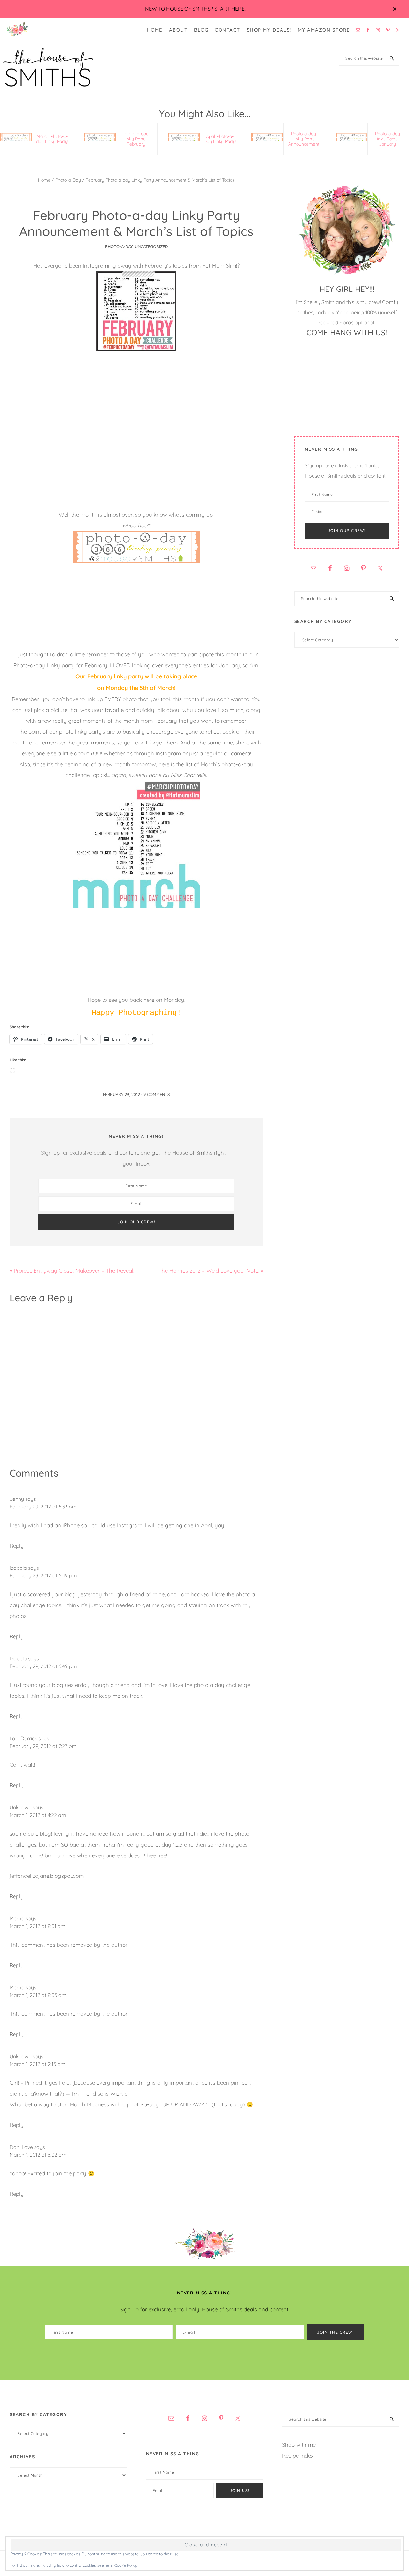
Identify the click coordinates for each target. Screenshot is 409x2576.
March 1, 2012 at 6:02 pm (38, 2155)
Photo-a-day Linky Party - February (136, 139)
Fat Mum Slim (219, 265)
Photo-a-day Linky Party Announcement (304, 139)
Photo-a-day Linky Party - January (387, 139)
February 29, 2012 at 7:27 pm (43, 1746)
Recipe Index (298, 2455)
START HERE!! (230, 9)
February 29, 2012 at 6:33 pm (43, 1507)
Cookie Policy (126, 2565)
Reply (17, 1546)
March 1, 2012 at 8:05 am (38, 1995)
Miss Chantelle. (189, 775)
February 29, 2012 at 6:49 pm (43, 1575)
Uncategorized (151, 246)
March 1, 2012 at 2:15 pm (38, 2064)
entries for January (216, 665)
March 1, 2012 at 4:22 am (38, 1815)
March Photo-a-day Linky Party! (52, 139)
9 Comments (157, 1094)
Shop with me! (299, 2445)
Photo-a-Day (119, 246)
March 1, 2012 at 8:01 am (38, 1926)
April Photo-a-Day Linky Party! (220, 139)
